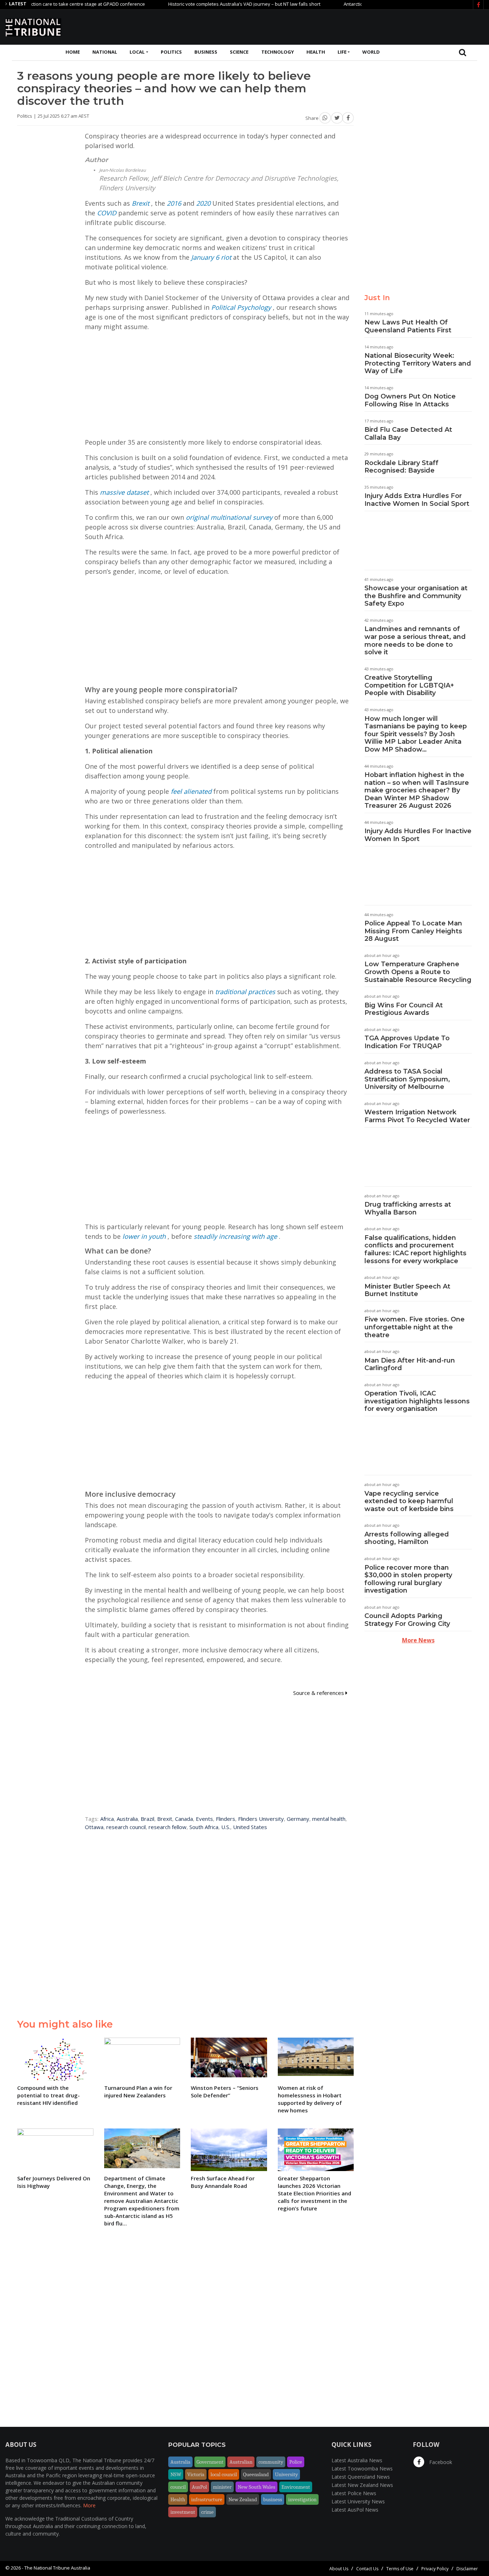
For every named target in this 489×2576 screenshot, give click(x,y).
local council (224, 2474)
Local (137, 52)
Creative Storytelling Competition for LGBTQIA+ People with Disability (409, 685)
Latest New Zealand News (362, 2485)
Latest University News (358, 2501)
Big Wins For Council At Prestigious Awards (404, 1009)
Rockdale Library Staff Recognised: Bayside (401, 467)
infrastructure (207, 2499)
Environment (296, 2487)
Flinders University (261, 1819)
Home (73, 52)
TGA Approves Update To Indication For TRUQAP (407, 1042)
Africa (107, 1819)
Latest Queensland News (361, 2477)
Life (342, 52)
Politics (171, 52)
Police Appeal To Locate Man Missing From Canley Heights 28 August (413, 931)
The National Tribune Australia (57, 2568)
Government (210, 2462)
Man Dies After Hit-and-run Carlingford (410, 1364)
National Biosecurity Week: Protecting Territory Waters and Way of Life (418, 363)
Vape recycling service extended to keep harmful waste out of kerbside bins (409, 1501)
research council (126, 1827)
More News (418, 1640)
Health (316, 52)
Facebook (440, 2462)
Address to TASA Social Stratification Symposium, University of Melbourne (407, 1079)
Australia (127, 1819)
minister (222, 2487)
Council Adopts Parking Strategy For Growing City (407, 1620)
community (271, 2462)
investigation (302, 2499)
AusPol (199, 2487)
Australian (241, 2462)
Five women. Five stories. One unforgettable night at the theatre (415, 1327)
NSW (176, 2474)
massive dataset (124, 492)
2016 (174, 203)
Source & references (319, 1693)
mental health (329, 1819)
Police (296, 2462)
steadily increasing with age (235, 1236)
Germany (298, 1819)
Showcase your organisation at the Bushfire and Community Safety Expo (416, 596)
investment (183, 2512)
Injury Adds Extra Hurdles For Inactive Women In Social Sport (417, 500)
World (371, 52)
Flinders (226, 1819)
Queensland (256, 2474)
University (286, 2474)
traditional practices (245, 992)
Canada (184, 1819)
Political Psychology (241, 307)
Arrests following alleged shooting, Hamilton (407, 1538)
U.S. (226, 1827)
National (105, 52)
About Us (339, 2569)
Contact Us (367, 2569)
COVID (107, 213)
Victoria (196, 2474)
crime (207, 2512)
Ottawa (94, 1827)
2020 (203, 203)
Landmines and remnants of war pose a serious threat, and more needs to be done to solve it (415, 641)
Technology (278, 52)
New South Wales (256, 2487)
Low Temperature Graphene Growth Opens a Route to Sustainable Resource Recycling (418, 972)
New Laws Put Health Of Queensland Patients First (408, 326)
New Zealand (243, 2499)
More (89, 2505)
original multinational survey (229, 517)
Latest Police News (354, 2493)
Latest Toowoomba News (362, 2469)
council (178, 2487)
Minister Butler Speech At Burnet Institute (407, 1290)
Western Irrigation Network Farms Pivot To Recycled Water (417, 1116)
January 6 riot (211, 257)
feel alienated (191, 791)
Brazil (147, 1819)
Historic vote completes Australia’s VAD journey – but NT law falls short (204, 4)
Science (239, 52)
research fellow (168, 1827)
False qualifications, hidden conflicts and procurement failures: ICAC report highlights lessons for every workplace (415, 1249)
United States (250, 1827)
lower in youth (144, 1236)
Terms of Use (400, 2569)
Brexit (141, 203)
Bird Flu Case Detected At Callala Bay (408, 434)
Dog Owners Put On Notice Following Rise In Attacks (410, 400)
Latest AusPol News (355, 2510)
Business (206, 52)
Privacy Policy (435, 2569)
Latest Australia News (357, 2460)
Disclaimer (467, 2569)
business (273, 2499)
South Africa (204, 1827)
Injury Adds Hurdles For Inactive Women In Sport (418, 835)
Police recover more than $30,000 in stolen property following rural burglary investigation (408, 1579)
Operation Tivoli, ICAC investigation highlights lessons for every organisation (417, 1401)
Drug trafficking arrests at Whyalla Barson (408, 1208)
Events (204, 1819)
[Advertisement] (353, 26)
